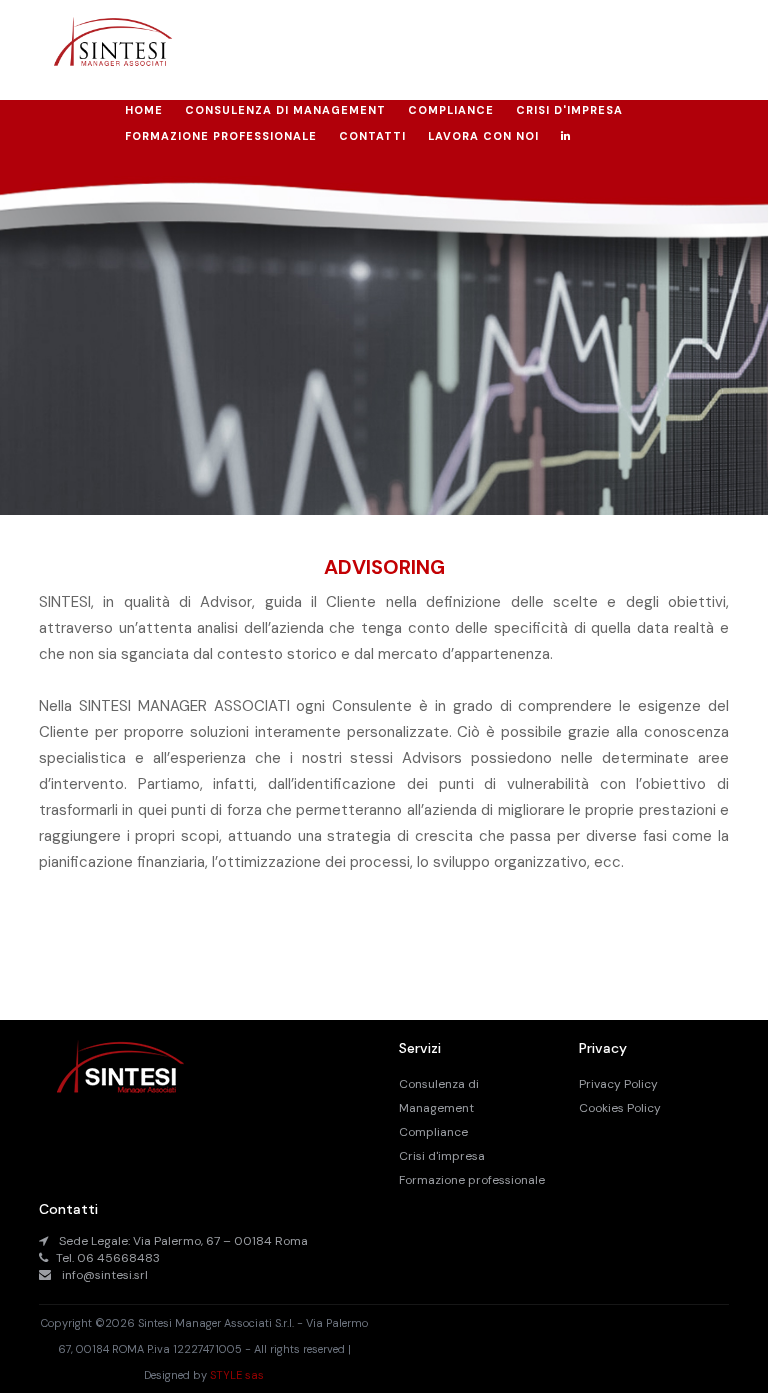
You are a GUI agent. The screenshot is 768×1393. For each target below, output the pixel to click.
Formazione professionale (472, 1180)
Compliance (451, 110)
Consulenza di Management (285, 110)
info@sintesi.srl (105, 1275)
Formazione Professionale (221, 136)
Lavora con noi (483, 136)
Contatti (372, 136)
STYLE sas (237, 1375)
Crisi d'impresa (569, 110)
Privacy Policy (618, 1084)
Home (144, 110)
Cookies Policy (620, 1108)
